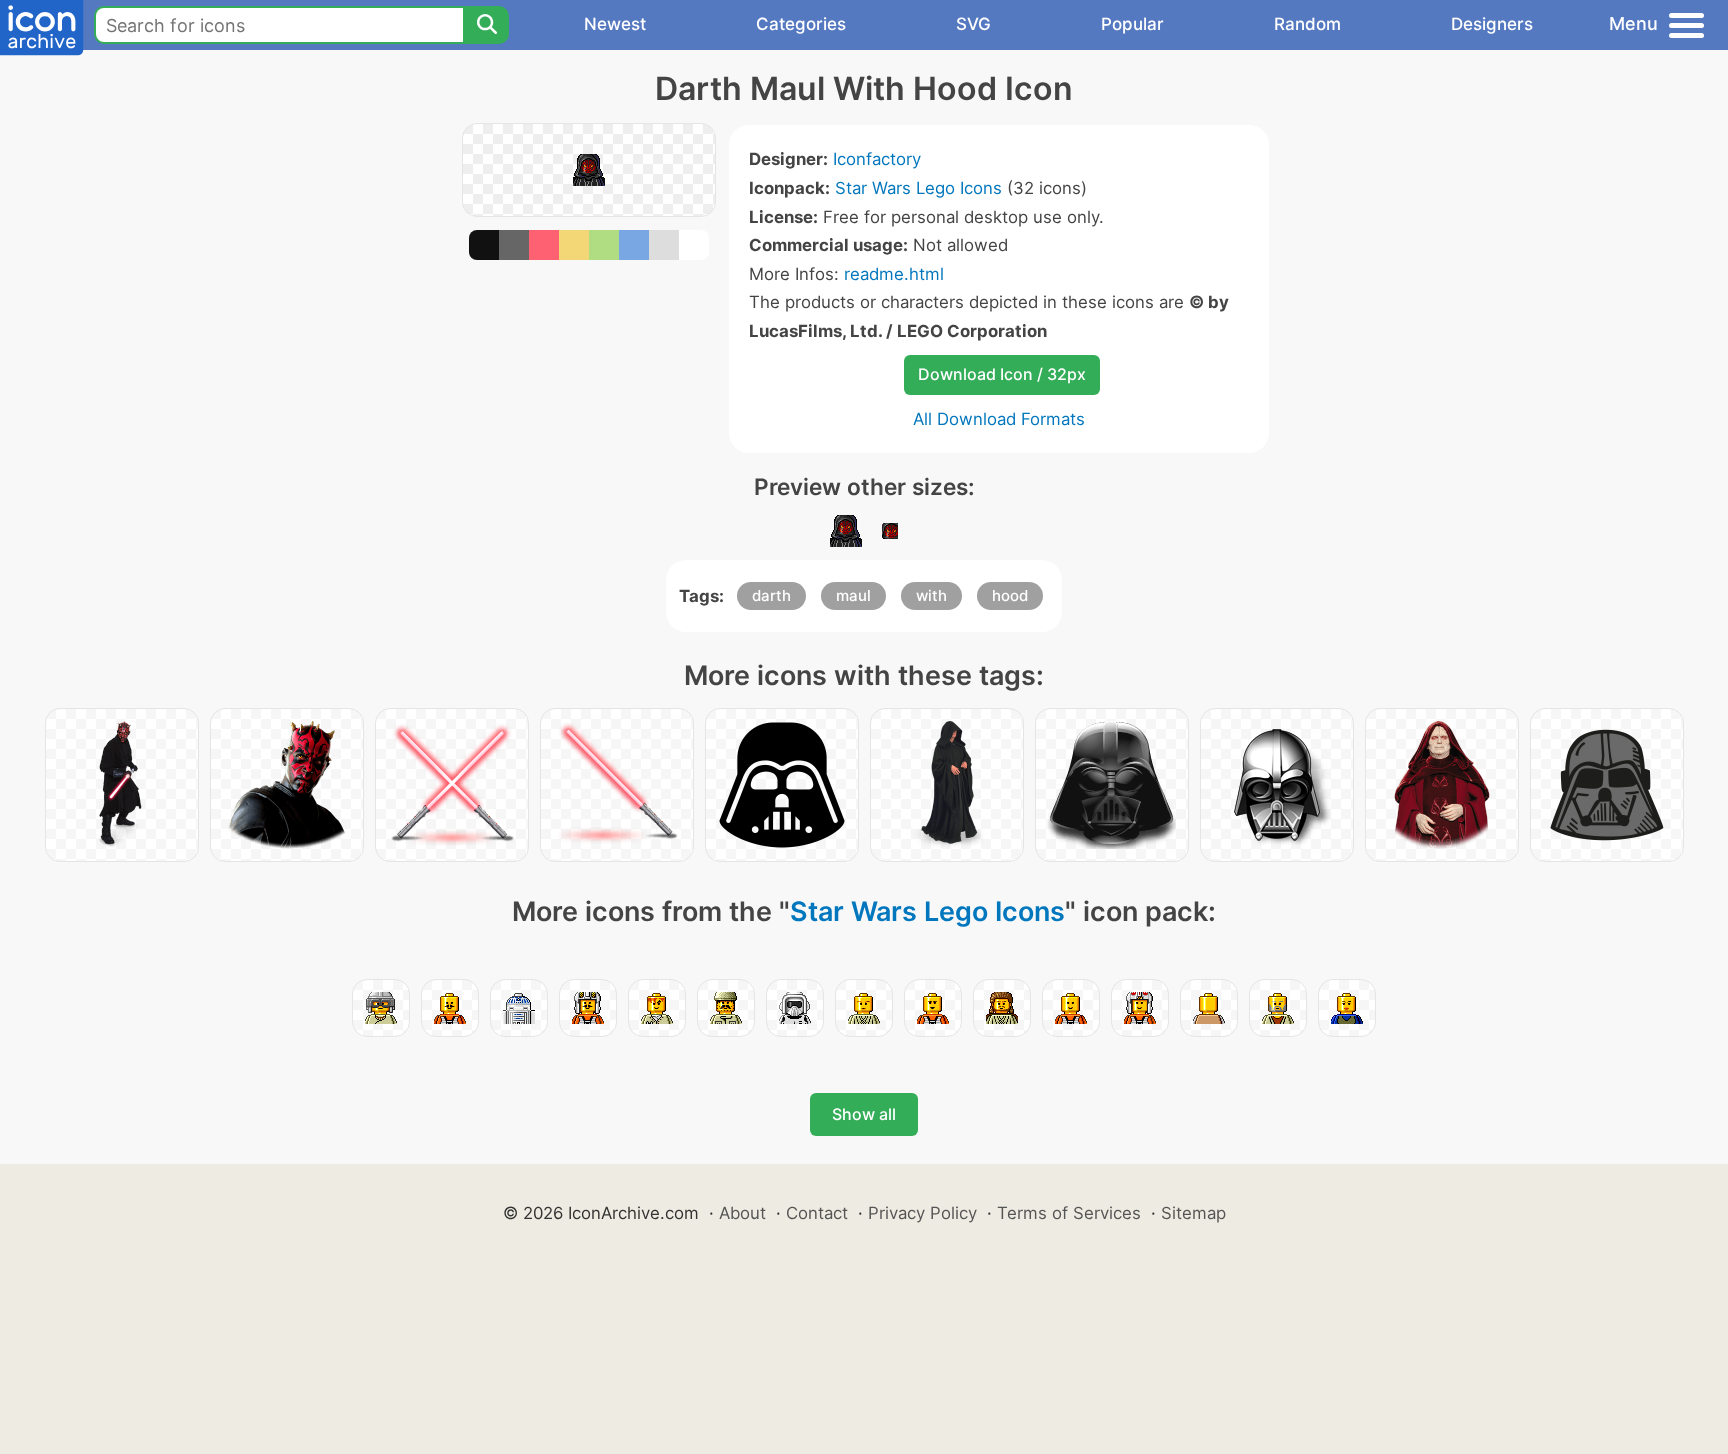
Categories (801, 24)
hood (1010, 595)
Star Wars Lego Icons (918, 188)
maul (853, 595)
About (742, 1213)
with (931, 595)
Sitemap (1193, 1213)
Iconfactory (877, 159)
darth (771, 595)
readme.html (894, 274)
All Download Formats (999, 419)
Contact (817, 1213)
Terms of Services (1069, 1213)
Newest (615, 24)
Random (1307, 24)
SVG (973, 24)
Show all (864, 1114)
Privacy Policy (922, 1213)
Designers (1492, 24)
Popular (1132, 24)
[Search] (486, 25)
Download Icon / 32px (1002, 374)
